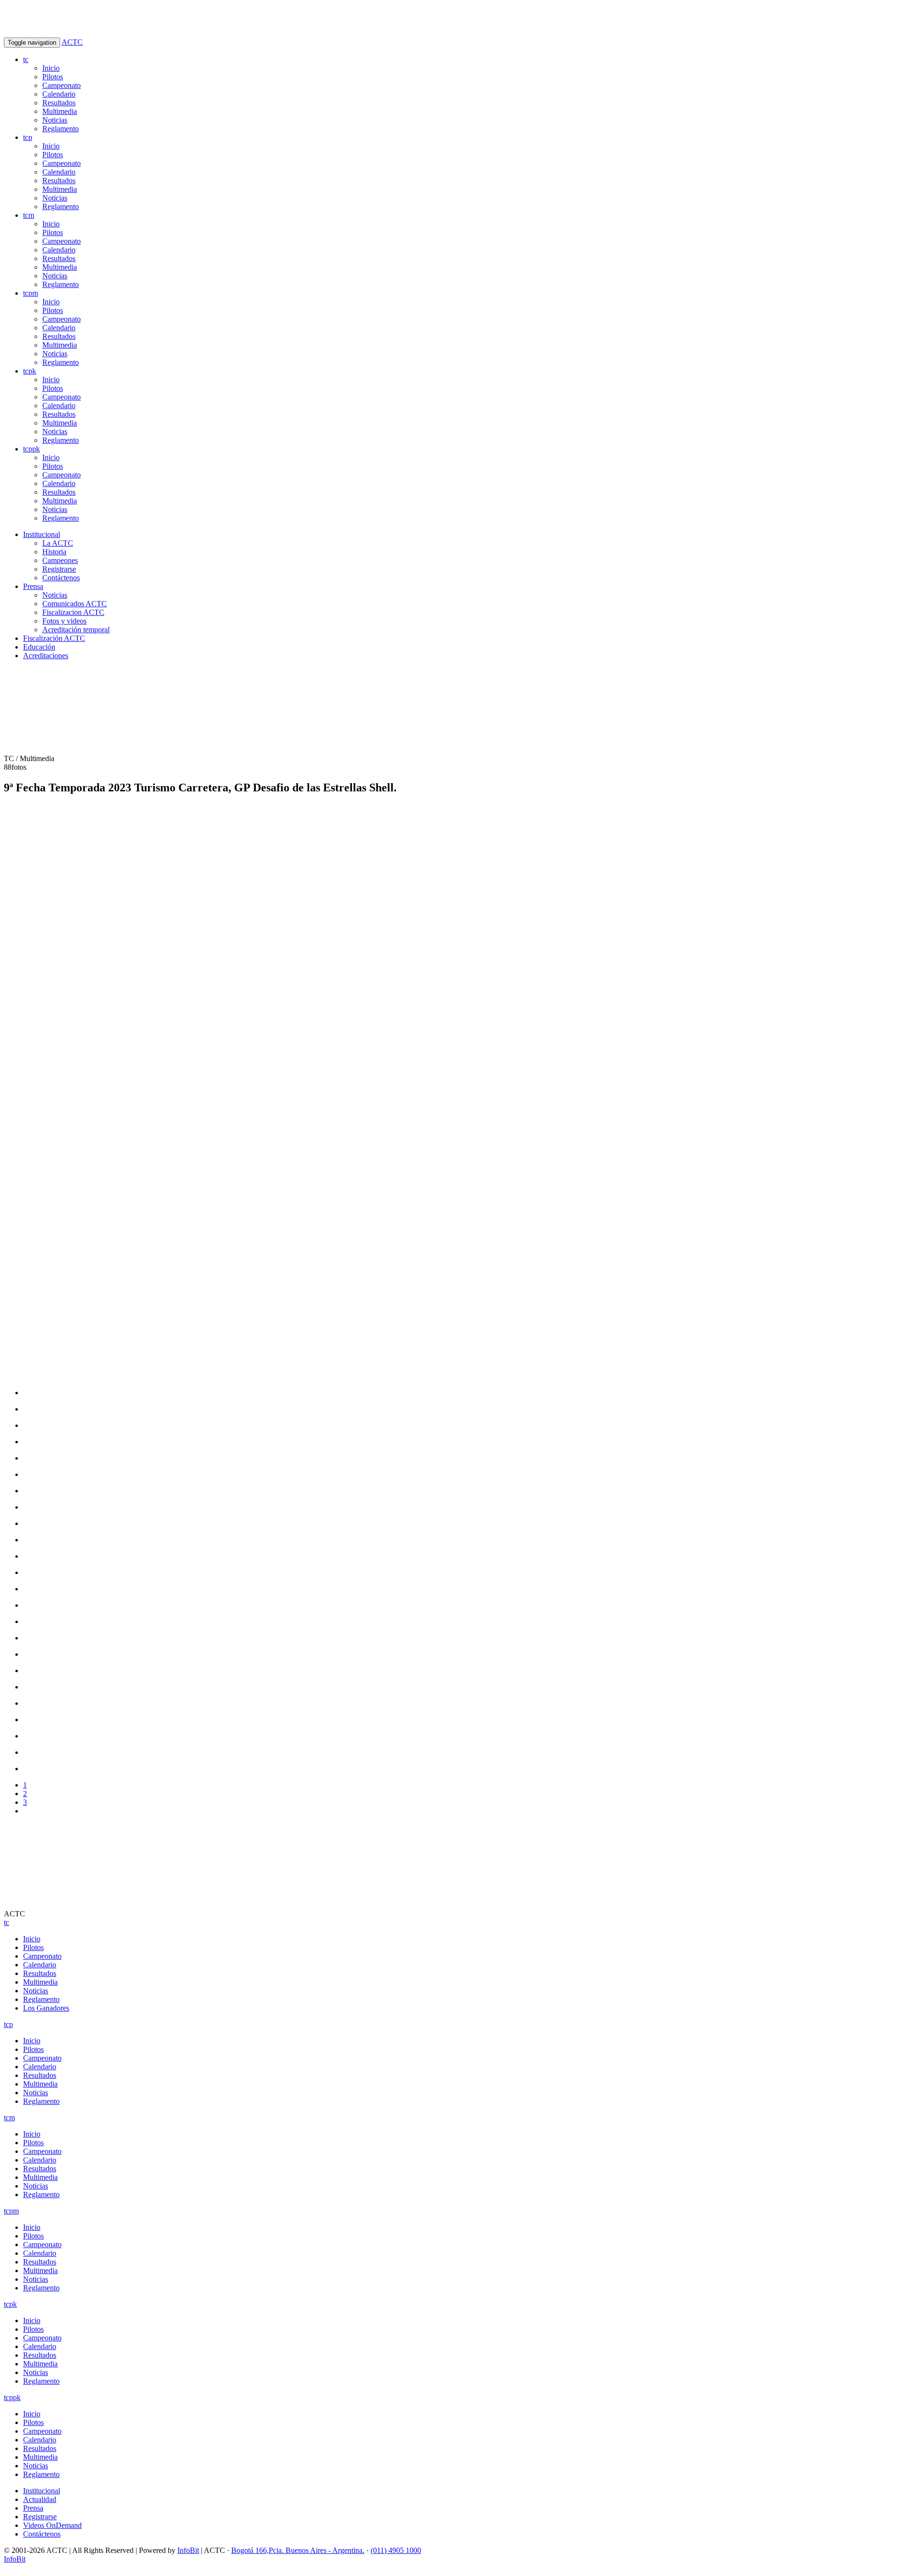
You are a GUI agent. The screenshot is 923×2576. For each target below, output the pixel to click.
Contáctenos (61, 578)
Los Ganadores (46, 2008)
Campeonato (62, 85)
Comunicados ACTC (75, 604)
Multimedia (60, 111)
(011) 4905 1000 (396, 2550)
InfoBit (188, 2550)
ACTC (72, 42)
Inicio (51, 68)
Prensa (33, 586)
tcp (28, 137)
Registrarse (59, 569)
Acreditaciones (46, 656)
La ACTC (58, 543)
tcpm (31, 293)
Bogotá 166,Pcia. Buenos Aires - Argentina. (298, 2550)
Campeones (60, 560)
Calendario (59, 94)
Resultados (59, 103)
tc (26, 59)
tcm (29, 215)
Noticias (55, 120)
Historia (54, 552)
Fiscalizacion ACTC (73, 612)
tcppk (31, 449)
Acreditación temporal (76, 630)
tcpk (30, 371)
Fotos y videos (64, 621)
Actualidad (40, 2499)
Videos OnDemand (52, 2525)
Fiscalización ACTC (54, 638)
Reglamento (61, 129)
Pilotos (53, 77)
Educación (39, 647)
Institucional (42, 534)
